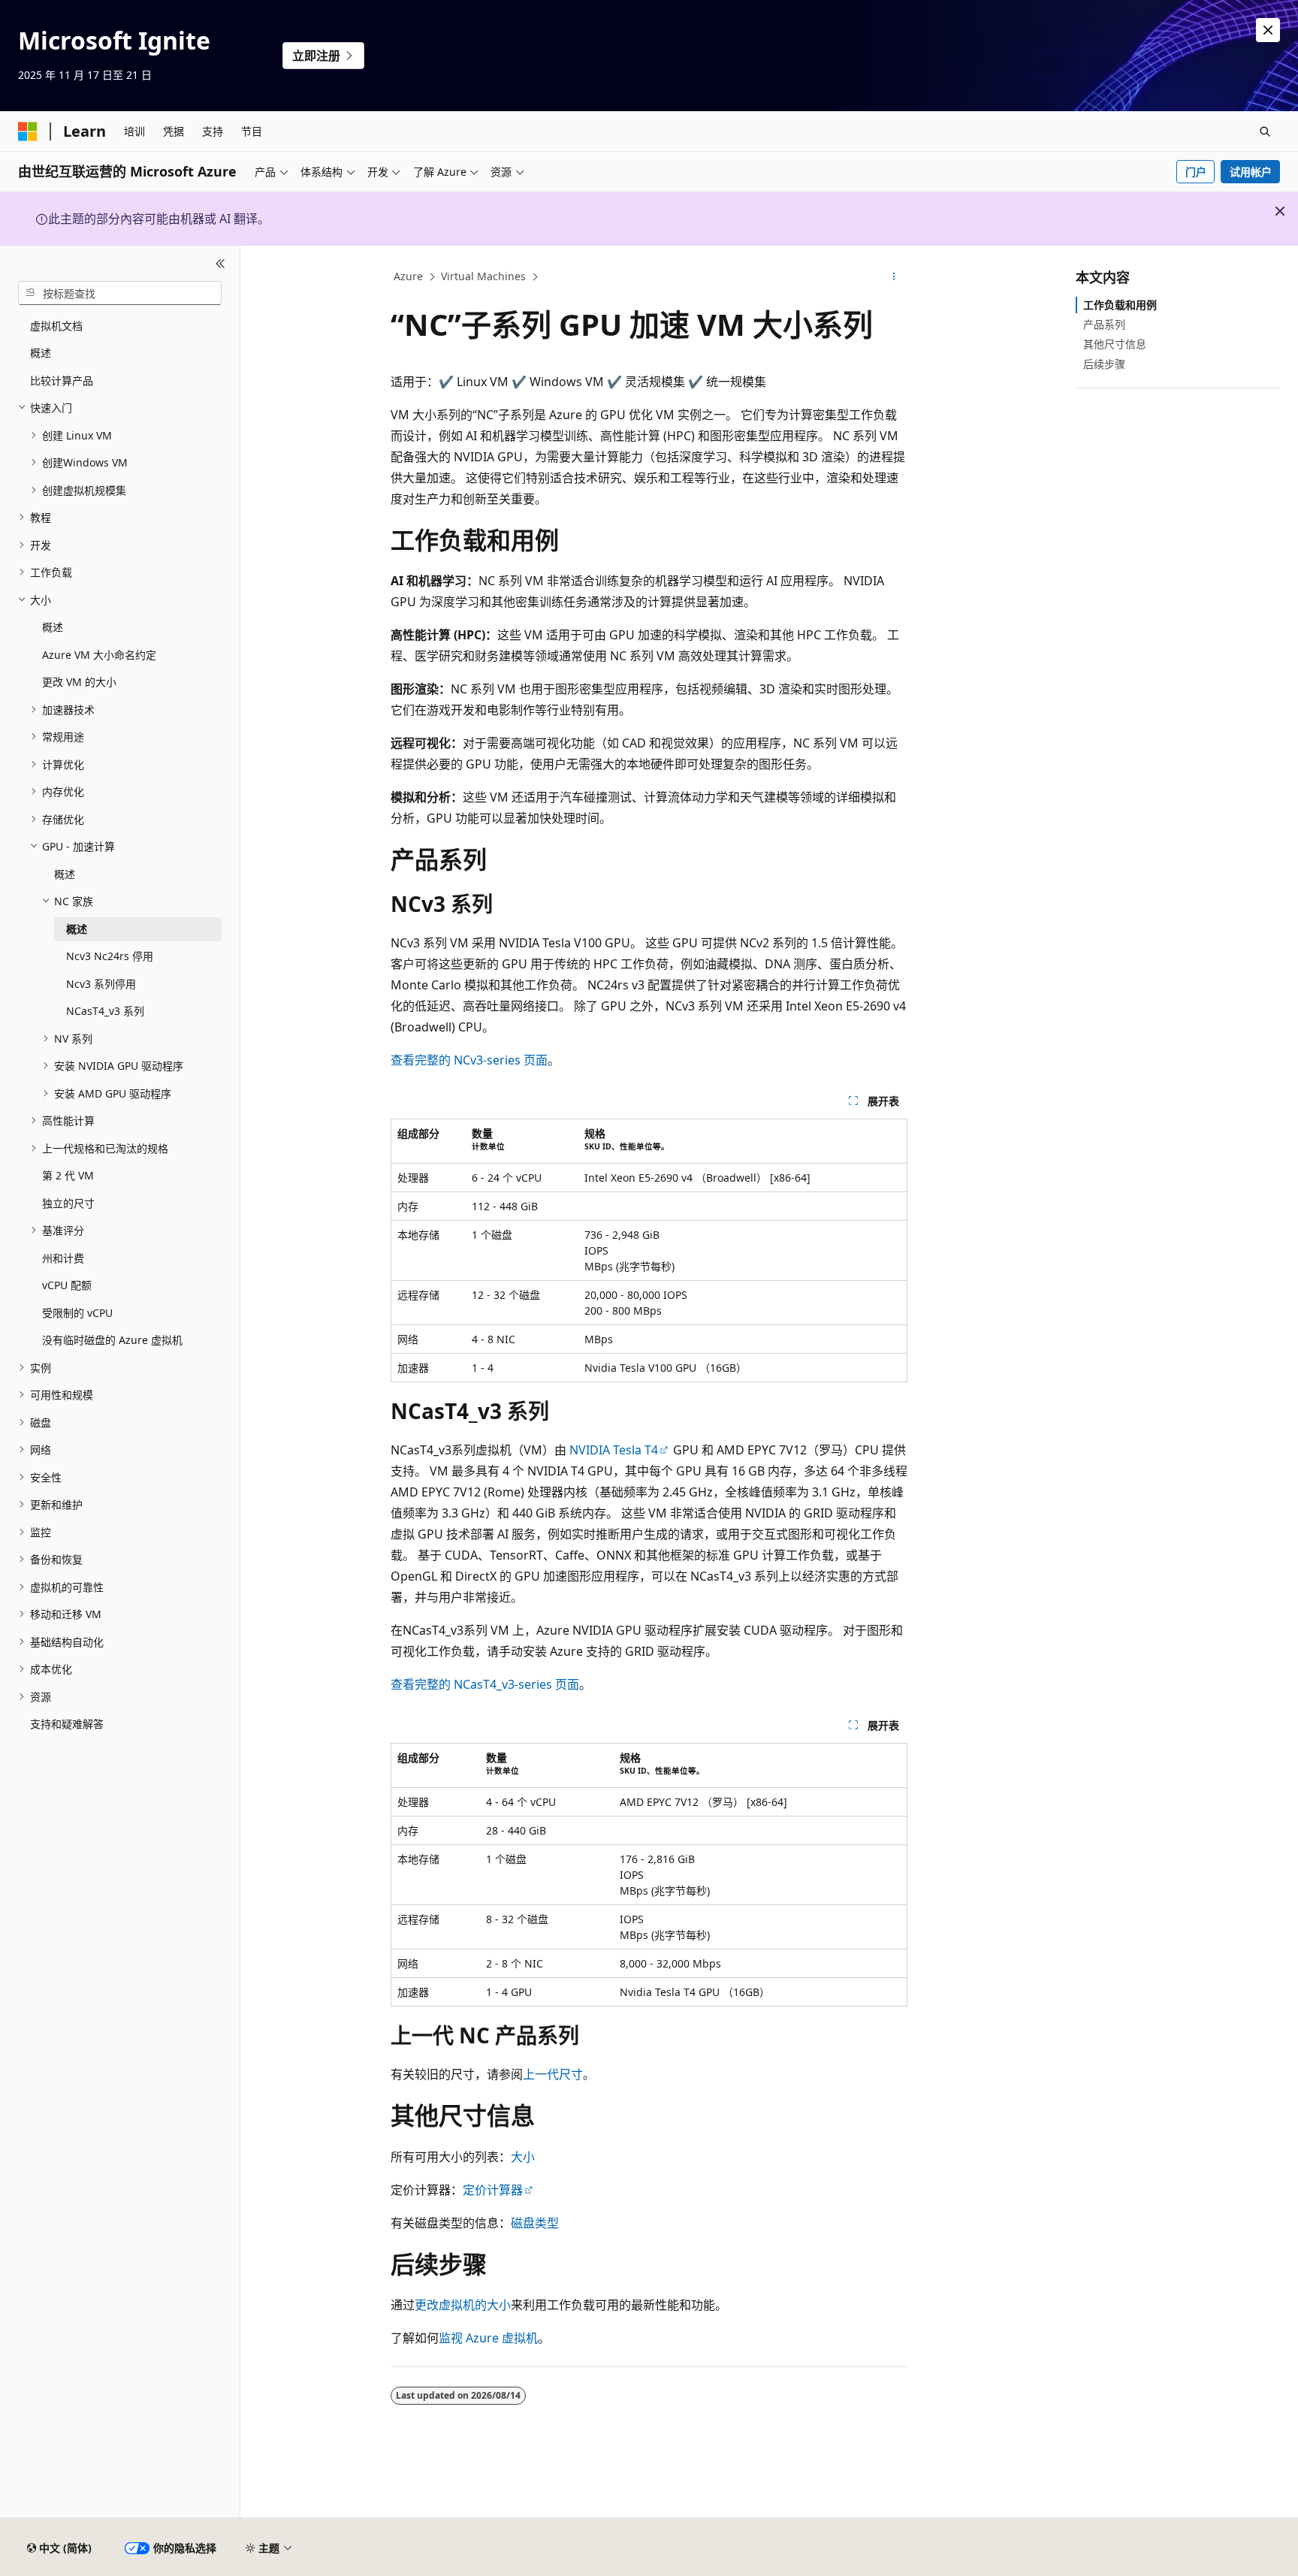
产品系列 (1104, 324)
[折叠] (220, 264)
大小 (523, 2157)
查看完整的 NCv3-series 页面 (469, 1060)
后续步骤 (1104, 364)
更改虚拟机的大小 (463, 2305)
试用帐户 (1251, 172)
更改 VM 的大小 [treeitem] (79, 682)
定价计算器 (493, 2190)
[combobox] (120, 293)
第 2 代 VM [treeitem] (68, 1175)
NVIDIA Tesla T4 (614, 1450)
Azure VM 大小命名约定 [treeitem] (99, 655)
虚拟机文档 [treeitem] (56, 326)
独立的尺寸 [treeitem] (68, 1203)
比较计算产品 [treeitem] (62, 381)
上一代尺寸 (553, 2074)
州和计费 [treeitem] (63, 1258)
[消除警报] (1268, 30)
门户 (1196, 172)
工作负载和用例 (1120, 305)
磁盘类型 (535, 2223)
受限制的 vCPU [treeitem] (77, 1313)
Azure (408, 276)
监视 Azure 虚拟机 (488, 2338)
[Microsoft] (28, 131)
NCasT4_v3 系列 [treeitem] (105, 1011)
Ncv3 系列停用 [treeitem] (101, 984)
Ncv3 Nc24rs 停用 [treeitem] (110, 956)
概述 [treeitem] (41, 353)
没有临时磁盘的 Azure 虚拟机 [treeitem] (112, 1340)
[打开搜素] (1265, 131)
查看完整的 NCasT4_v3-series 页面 (485, 1684)
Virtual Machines (483, 276)
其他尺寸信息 (1115, 344)
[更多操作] (894, 277)
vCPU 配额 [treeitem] (67, 1285)
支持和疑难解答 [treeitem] (67, 1724)
